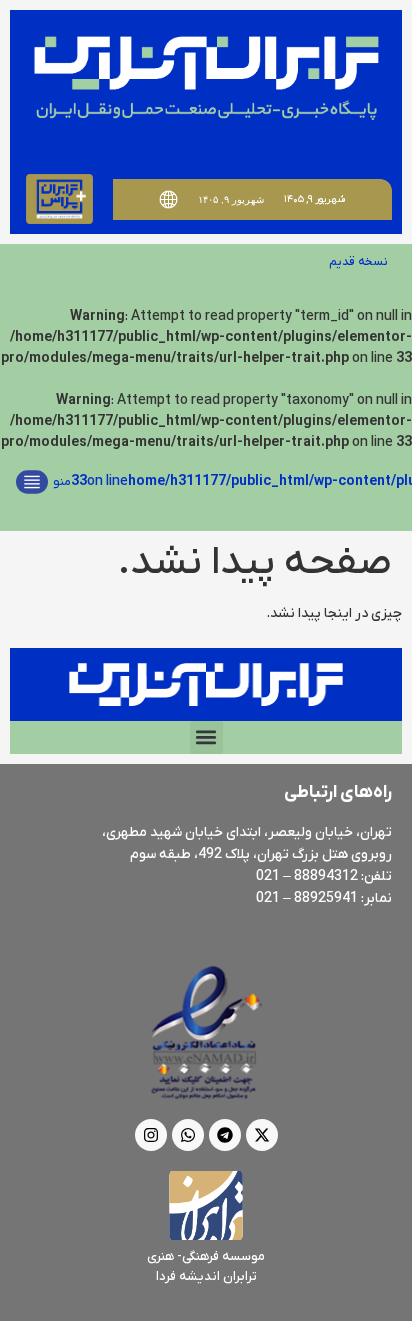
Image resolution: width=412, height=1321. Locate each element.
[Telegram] (225, 1135)
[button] (206, 737)
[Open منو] (32, 482)
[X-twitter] (262, 1135)
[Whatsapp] (188, 1135)
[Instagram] (151, 1135)
